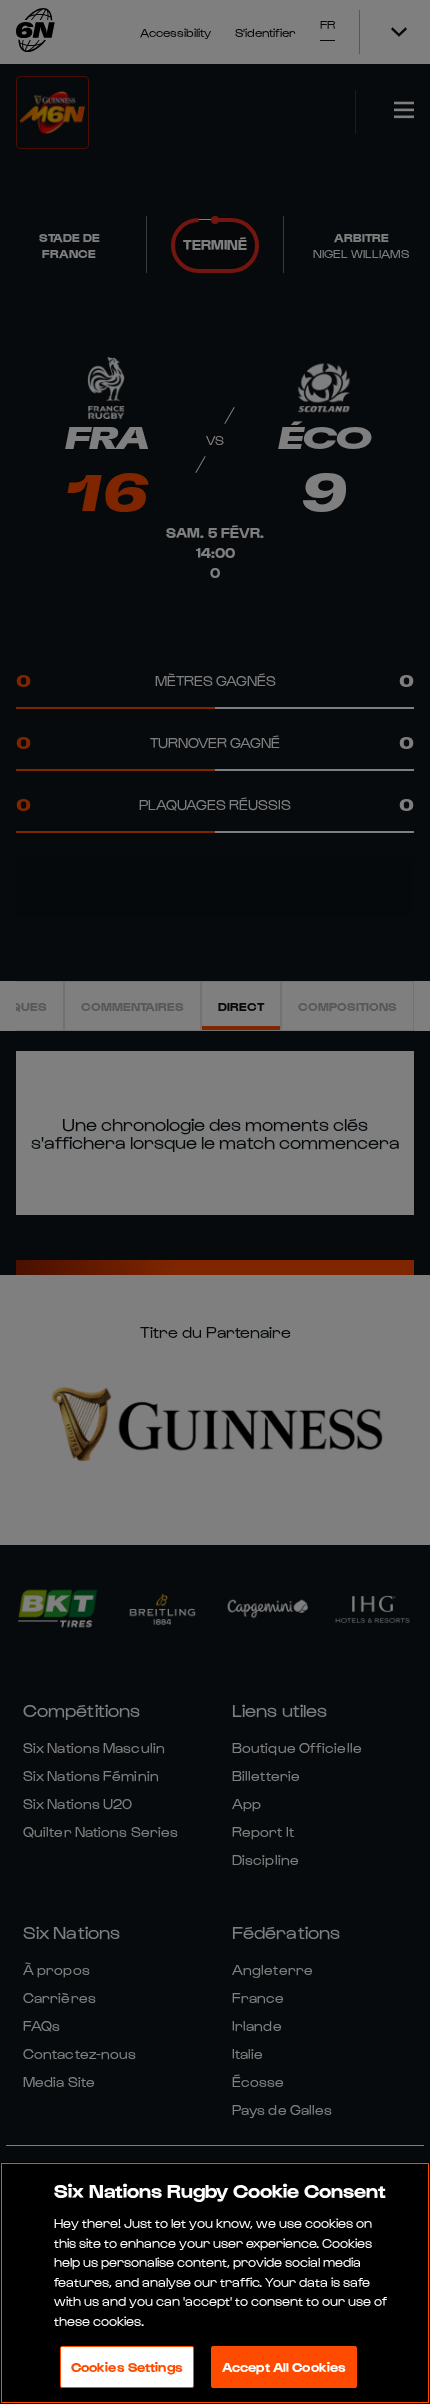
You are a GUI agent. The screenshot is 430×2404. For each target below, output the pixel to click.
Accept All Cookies (284, 2366)
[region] (215, 2283)
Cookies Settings (127, 2366)
